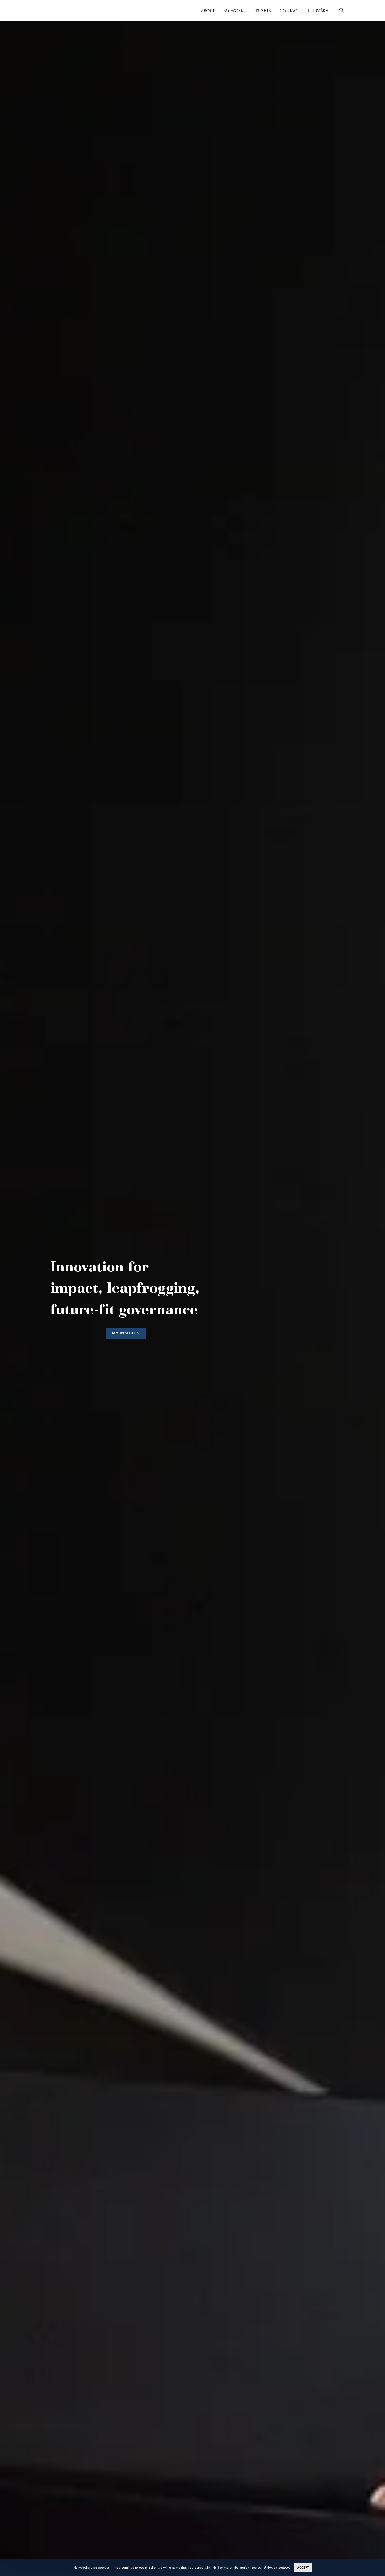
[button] (126, 1333)
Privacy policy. (277, 2567)
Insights (262, 10)
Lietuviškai (319, 10)
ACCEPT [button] (303, 2567)
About (208, 10)
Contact (289, 10)
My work (233, 10)
